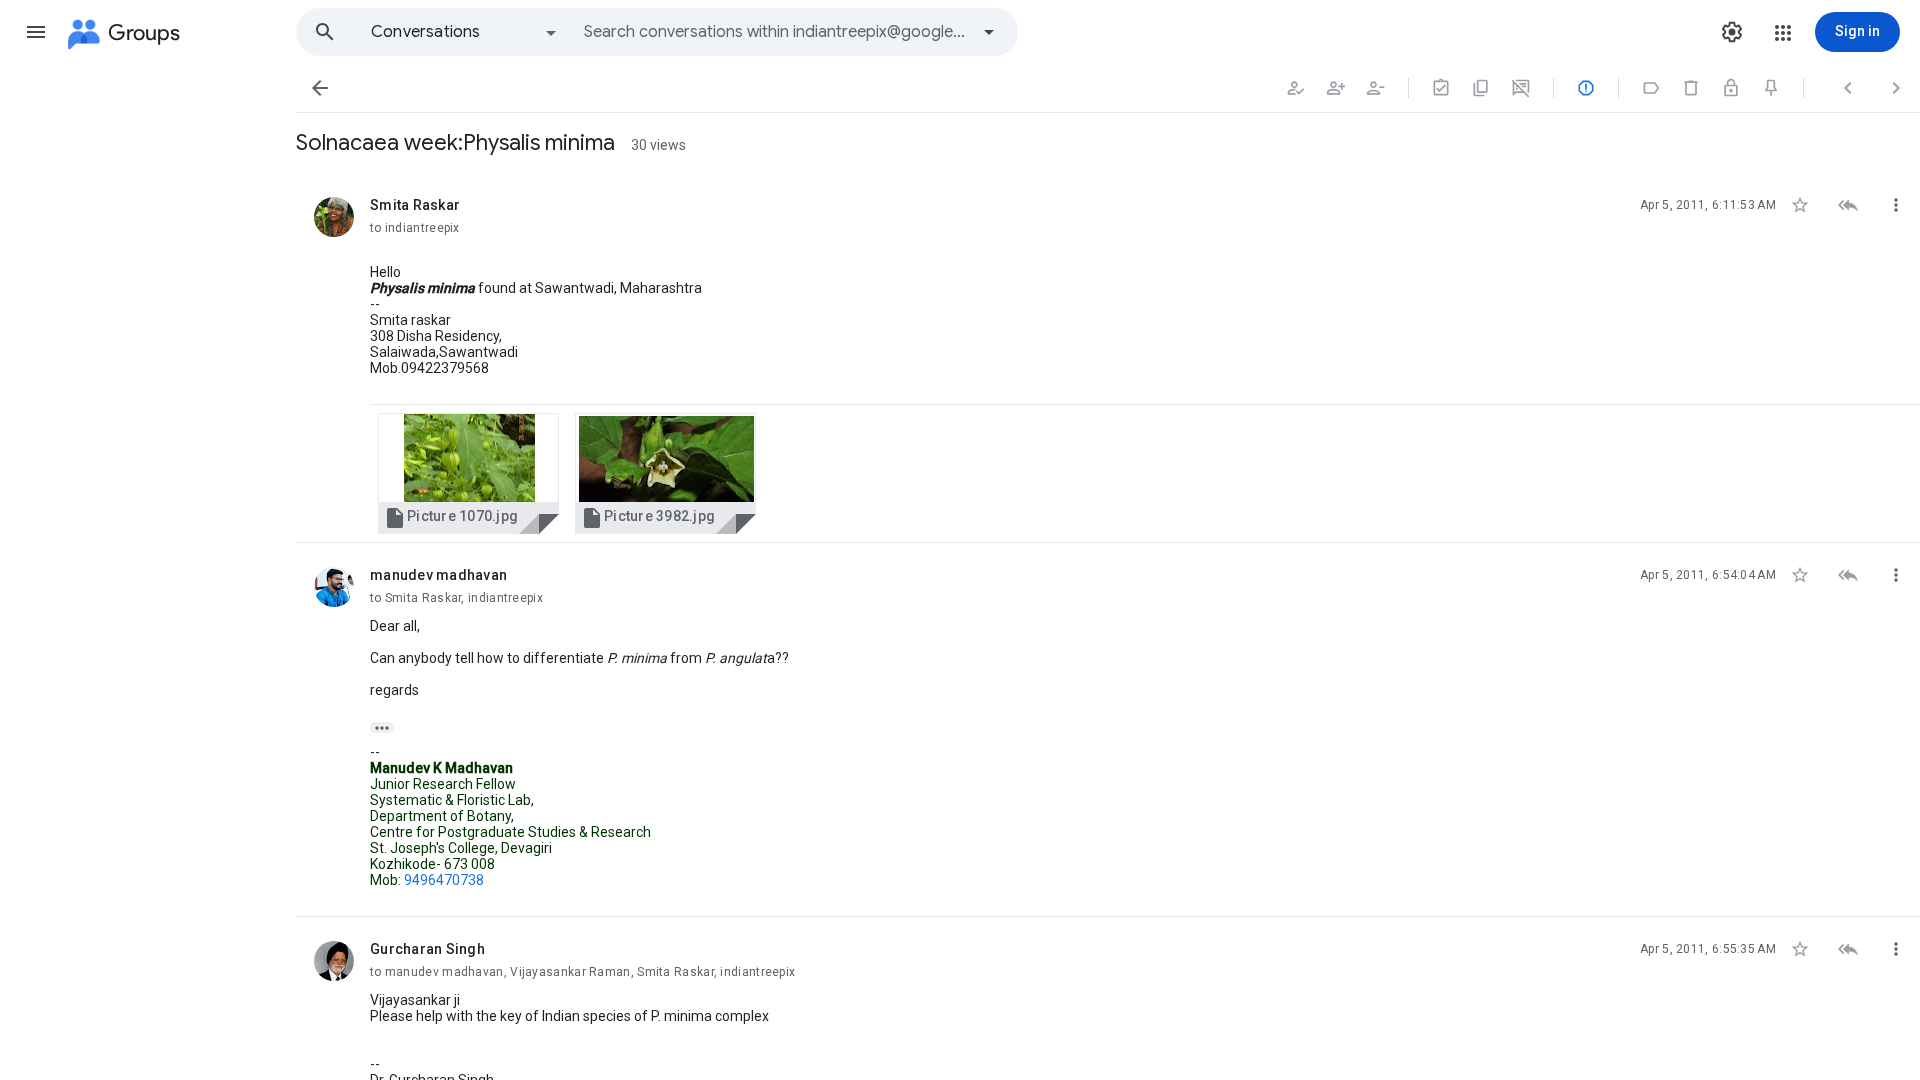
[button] (36, 32)
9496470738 (444, 880)
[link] (468, 473)
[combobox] (776, 32)
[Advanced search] (989, 32)
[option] (465, 32)
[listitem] (1108, 358)
